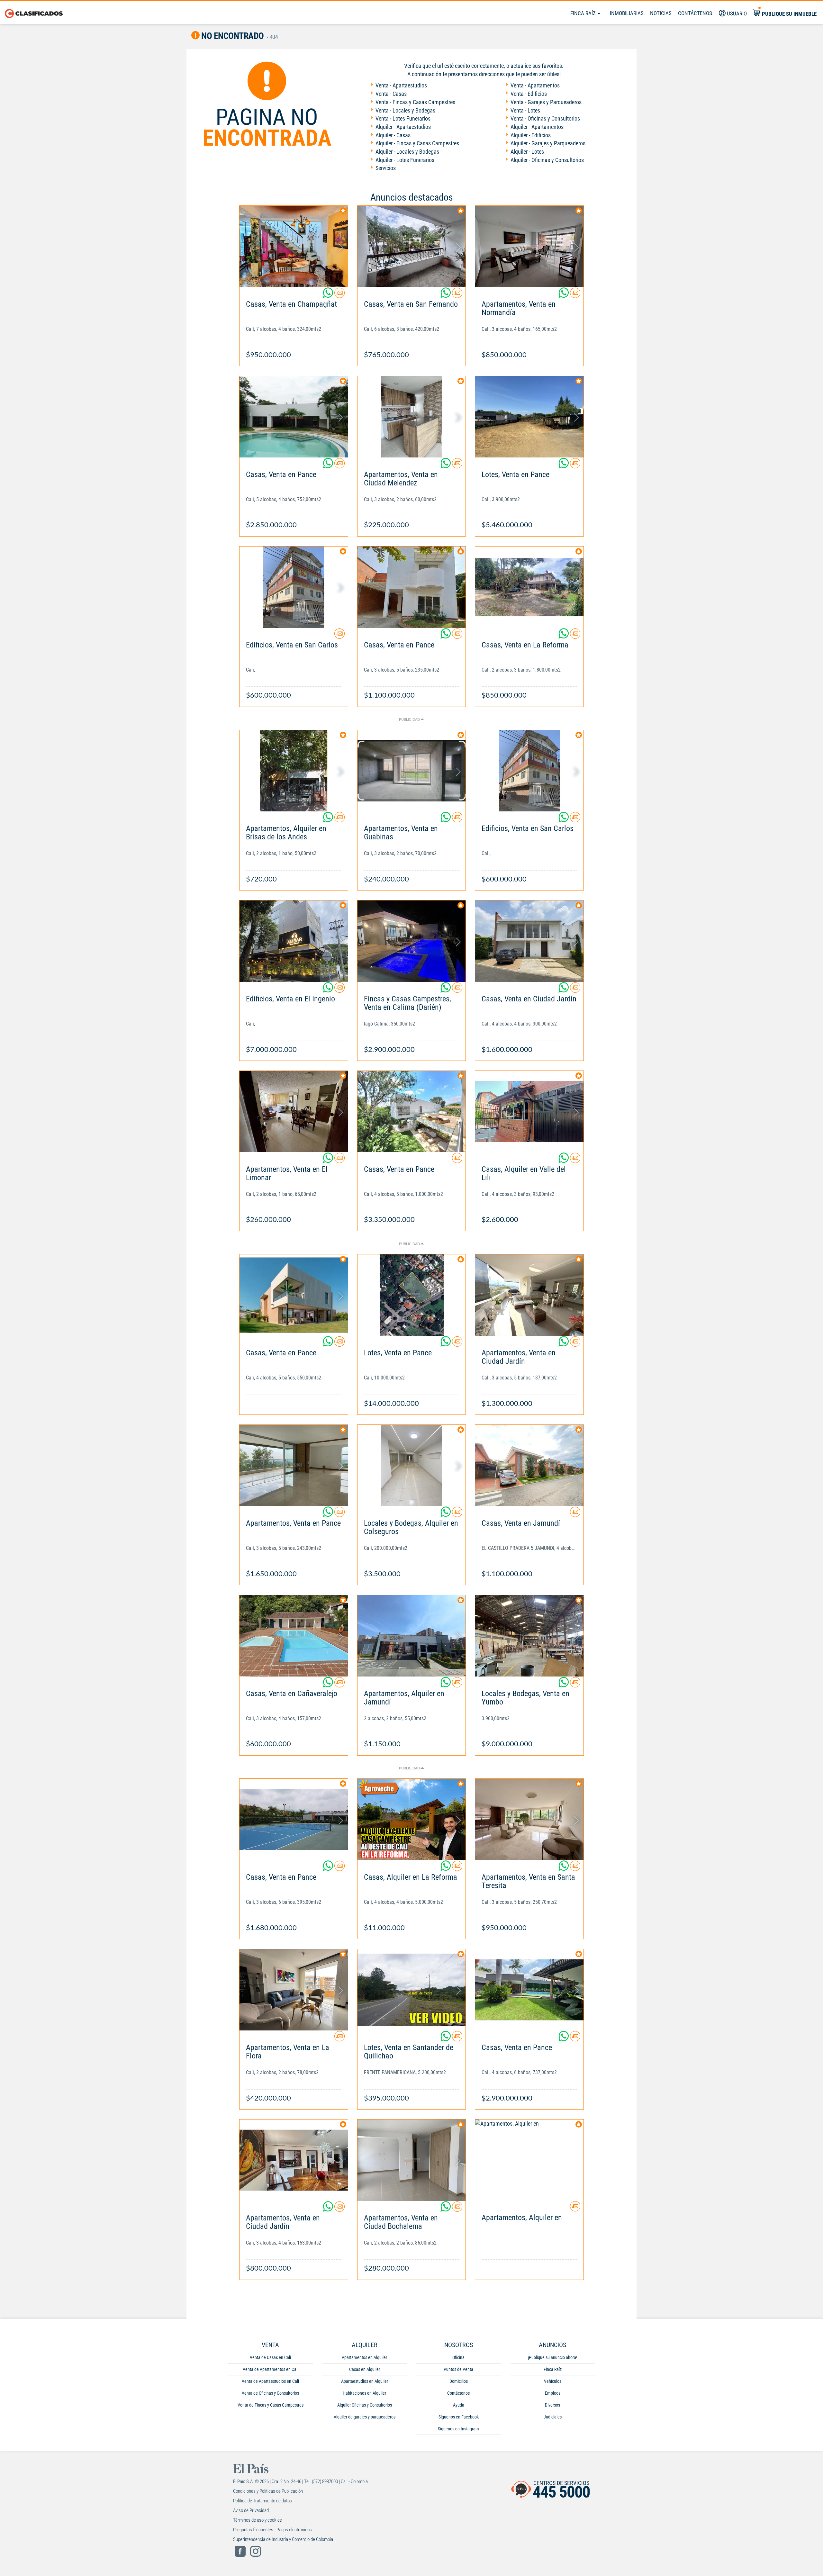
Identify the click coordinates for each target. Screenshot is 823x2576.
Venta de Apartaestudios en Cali (270, 2381)
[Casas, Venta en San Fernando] (412, 246)
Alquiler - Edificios (531, 135)
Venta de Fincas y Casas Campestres (271, 2405)
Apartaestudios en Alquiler (365, 2381)
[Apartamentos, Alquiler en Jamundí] (412, 1636)
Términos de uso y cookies (258, 2520)
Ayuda (459, 2405)
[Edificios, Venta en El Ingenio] (294, 941)
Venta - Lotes (525, 110)
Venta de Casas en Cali (270, 2357)
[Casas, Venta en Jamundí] (529, 1465)
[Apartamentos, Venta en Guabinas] (412, 771)
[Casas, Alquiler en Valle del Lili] (529, 1112)
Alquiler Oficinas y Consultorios (365, 2405)
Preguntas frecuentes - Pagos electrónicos (272, 2530)
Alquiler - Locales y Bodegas (407, 152)
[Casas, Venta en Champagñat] (294, 246)
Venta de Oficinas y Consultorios (270, 2393)
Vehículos (553, 2381)
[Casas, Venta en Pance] (294, 417)
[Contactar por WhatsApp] (329, 295)
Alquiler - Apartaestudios (403, 127)
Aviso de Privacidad (251, 2510)
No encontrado (232, 36)
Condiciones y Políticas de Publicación (268, 2491)
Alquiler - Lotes (527, 152)
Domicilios (459, 2381)
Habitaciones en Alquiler (364, 2393)
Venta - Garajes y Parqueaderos (546, 102)
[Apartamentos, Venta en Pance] (294, 1465)
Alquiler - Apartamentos (537, 127)
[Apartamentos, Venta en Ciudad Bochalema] (412, 2160)
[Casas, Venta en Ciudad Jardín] (529, 941)
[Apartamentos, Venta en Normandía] (529, 246)
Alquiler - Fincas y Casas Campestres (417, 143)
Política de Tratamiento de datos (262, 2501)
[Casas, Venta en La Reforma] (529, 587)
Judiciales (553, 2417)
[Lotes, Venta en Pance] (529, 417)
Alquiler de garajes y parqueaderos (365, 2417)
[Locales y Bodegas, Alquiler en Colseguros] (412, 1465)
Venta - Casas (391, 94)
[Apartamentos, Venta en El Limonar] (294, 1112)
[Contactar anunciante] (339, 295)
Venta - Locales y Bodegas (405, 110)
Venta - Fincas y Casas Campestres (415, 102)
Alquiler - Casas (393, 135)
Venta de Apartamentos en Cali (271, 2369)
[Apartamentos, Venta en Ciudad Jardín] (529, 1295)
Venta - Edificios (529, 94)
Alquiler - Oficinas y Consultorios (547, 160)
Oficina (458, 2357)
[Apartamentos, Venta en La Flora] (294, 1990)
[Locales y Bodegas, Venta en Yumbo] (529, 1636)
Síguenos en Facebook (459, 2417)
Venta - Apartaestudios (401, 85)
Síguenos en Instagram (458, 2429)
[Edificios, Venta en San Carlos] (294, 587)
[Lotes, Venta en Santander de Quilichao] (412, 1990)
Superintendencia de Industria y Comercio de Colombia (283, 2539)
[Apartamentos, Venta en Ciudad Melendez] (412, 417)
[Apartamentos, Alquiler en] (529, 2160)
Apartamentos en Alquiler (364, 2357)
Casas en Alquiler (365, 2369)
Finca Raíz (584, 13)
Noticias (661, 13)
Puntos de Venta (458, 2369)
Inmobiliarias (627, 13)
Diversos (552, 2405)
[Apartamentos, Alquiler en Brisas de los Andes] (294, 771)
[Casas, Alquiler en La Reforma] (412, 1819)
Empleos (553, 2393)
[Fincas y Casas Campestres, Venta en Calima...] (412, 941)
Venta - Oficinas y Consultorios (545, 118)
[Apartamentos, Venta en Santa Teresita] (529, 1819)
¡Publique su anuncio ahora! (552, 2357)
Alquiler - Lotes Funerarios (405, 160)
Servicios (386, 168)
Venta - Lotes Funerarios (403, 118)
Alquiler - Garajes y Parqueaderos (548, 143)
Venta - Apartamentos (535, 85)
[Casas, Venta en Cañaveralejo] (294, 1636)
